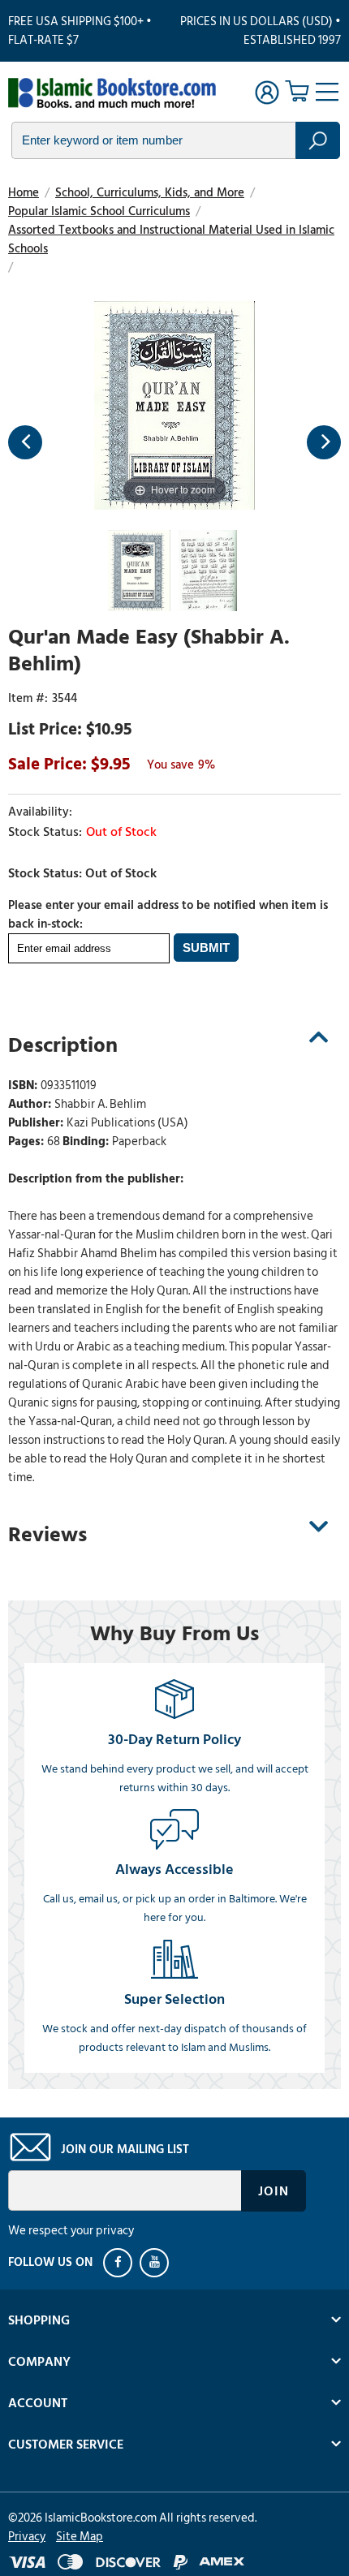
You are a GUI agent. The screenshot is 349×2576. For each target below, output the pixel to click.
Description (63, 1045)
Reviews (47, 1535)
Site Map (80, 2537)
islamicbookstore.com (112, 94)
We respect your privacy (71, 2231)
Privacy (27, 2537)
